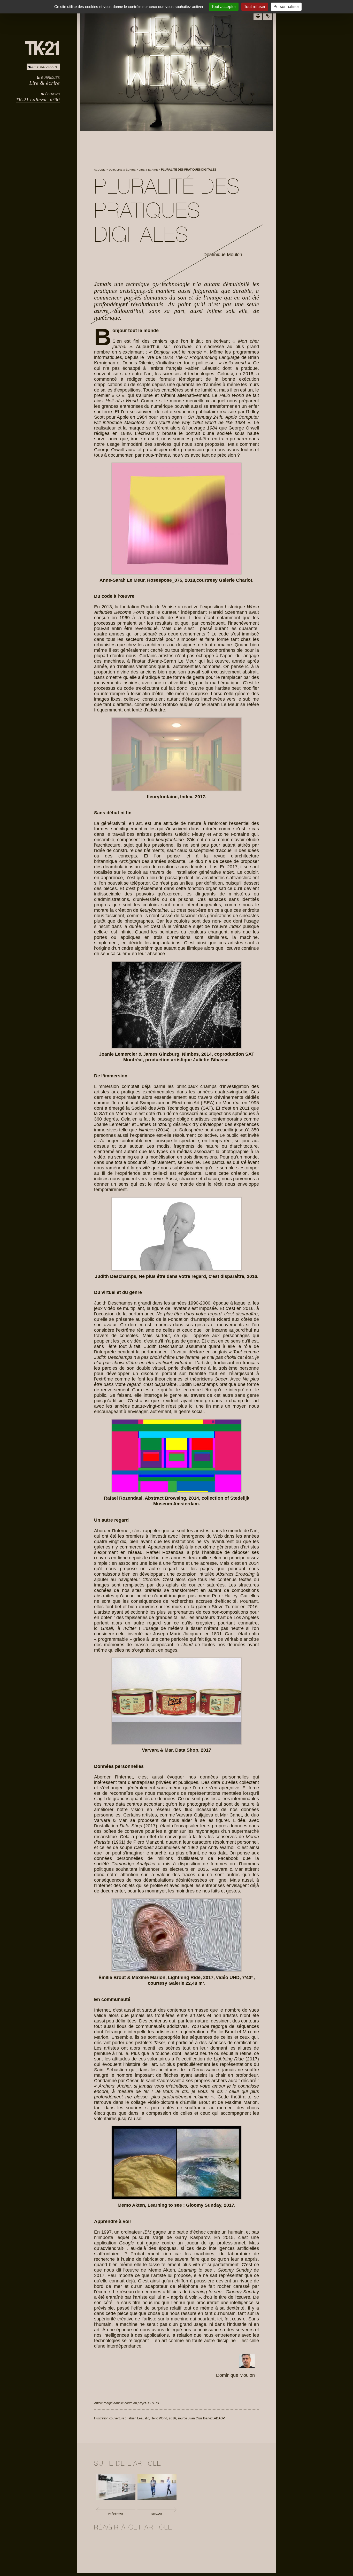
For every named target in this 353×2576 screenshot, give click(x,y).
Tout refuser (255, 7)
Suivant (157, 2514)
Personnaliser (286, 7)
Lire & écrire (44, 83)
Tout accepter (224, 7)
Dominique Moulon (223, 255)
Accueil (100, 170)
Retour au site (45, 67)
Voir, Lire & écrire (122, 170)
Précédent (116, 2514)
